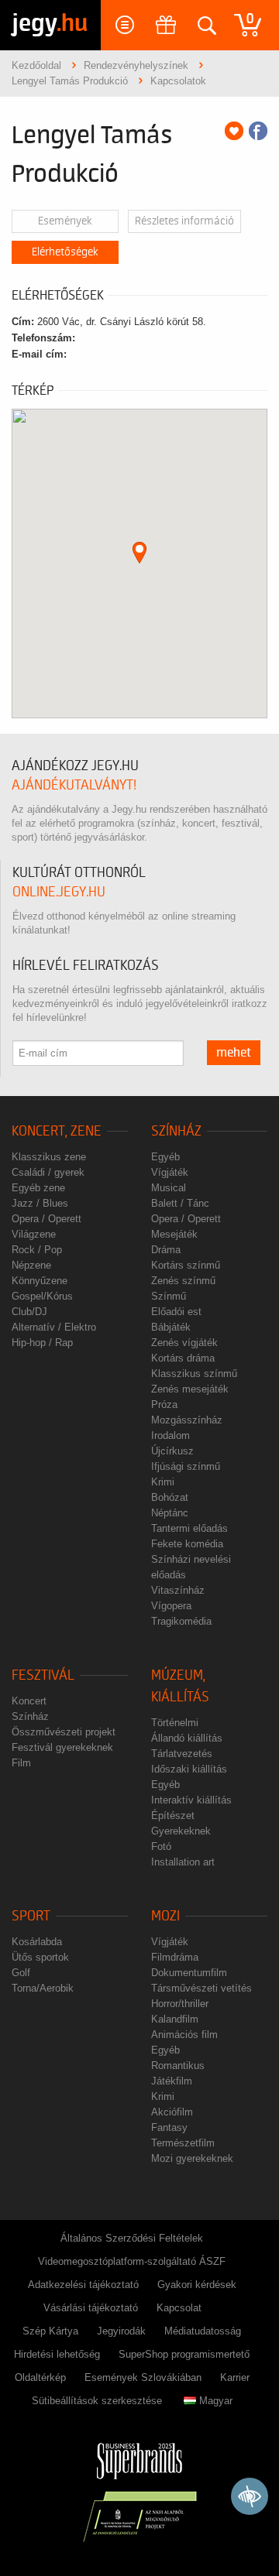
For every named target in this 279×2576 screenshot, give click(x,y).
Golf (21, 1973)
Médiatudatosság (203, 2331)
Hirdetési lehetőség (57, 2354)
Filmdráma (175, 1957)
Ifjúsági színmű (186, 1466)
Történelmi (175, 1723)
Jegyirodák (121, 2331)
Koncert (29, 1701)
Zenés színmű (183, 1281)
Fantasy (169, 2127)
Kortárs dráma (183, 1358)
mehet (234, 1053)
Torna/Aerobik (43, 1988)
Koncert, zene (57, 1131)
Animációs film (184, 2035)
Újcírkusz (172, 1451)
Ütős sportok (40, 1957)
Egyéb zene (38, 1188)
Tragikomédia (181, 1621)
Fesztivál (43, 1675)
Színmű (169, 1296)
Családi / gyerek (48, 1172)
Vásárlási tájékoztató (91, 2308)
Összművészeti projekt (64, 1732)
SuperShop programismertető (184, 2354)
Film (21, 1763)
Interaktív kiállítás (191, 1800)
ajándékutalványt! (74, 785)
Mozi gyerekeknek (192, 2158)
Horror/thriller (180, 2004)
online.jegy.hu (59, 892)
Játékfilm (172, 2081)
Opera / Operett (46, 1219)
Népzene (31, 1265)
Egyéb (165, 1157)
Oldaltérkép (40, 2377)
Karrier (235, 2377)
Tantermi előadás (189, 1528)
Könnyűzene (40, 1281)
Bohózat (170, 1497)
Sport (31, 1916)
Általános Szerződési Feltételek (132, 2238)
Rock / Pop (37, 1250)
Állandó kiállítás (187, 1738)
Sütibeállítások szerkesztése (97, 2401)
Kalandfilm (175, 2019)
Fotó (161, 1846)
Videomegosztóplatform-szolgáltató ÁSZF (132, 2261)
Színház (176, 1131)
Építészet (173, 1816)
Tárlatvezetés (182, 1754)
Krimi (163, 1482)
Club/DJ (29, 1312)
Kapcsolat (179, 2308)
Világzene (34, 1234)
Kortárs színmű (186, 1265)
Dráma (166, 1250)
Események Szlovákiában (143, 2377)
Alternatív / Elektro (54, 1327)
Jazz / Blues (40, 1203)
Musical (169, 1188)
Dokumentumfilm (189, 1973)
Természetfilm (183, 2143)
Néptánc (170, 1513)
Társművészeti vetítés (201, 1988)
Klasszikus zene (49, 1157)
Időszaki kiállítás (189, 1769)
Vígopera (171, 1606)
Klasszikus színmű (194, 1374)
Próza (164, 1404)
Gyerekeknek (181, 1831)
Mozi (165, 1916)
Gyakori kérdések (197, 2285)
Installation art (183, 1862)
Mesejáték (174, 1234)
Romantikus (178, 2066)
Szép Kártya (50, 2331)
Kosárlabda (37, 1942)
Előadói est (176, 1312)
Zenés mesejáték (190, 1389)
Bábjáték (171, 1327)
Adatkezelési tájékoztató (83, 2285)
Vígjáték (170, 1172)
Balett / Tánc (180, 1203)
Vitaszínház (178, 1590)
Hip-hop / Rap (42, 1343)
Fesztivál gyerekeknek (62, 1747)
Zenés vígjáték (184, 1343)
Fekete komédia (187, 1544)
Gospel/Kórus (42, 1296)
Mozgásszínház (187, 1420)
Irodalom (170, 1435)
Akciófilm (172, 2112)
